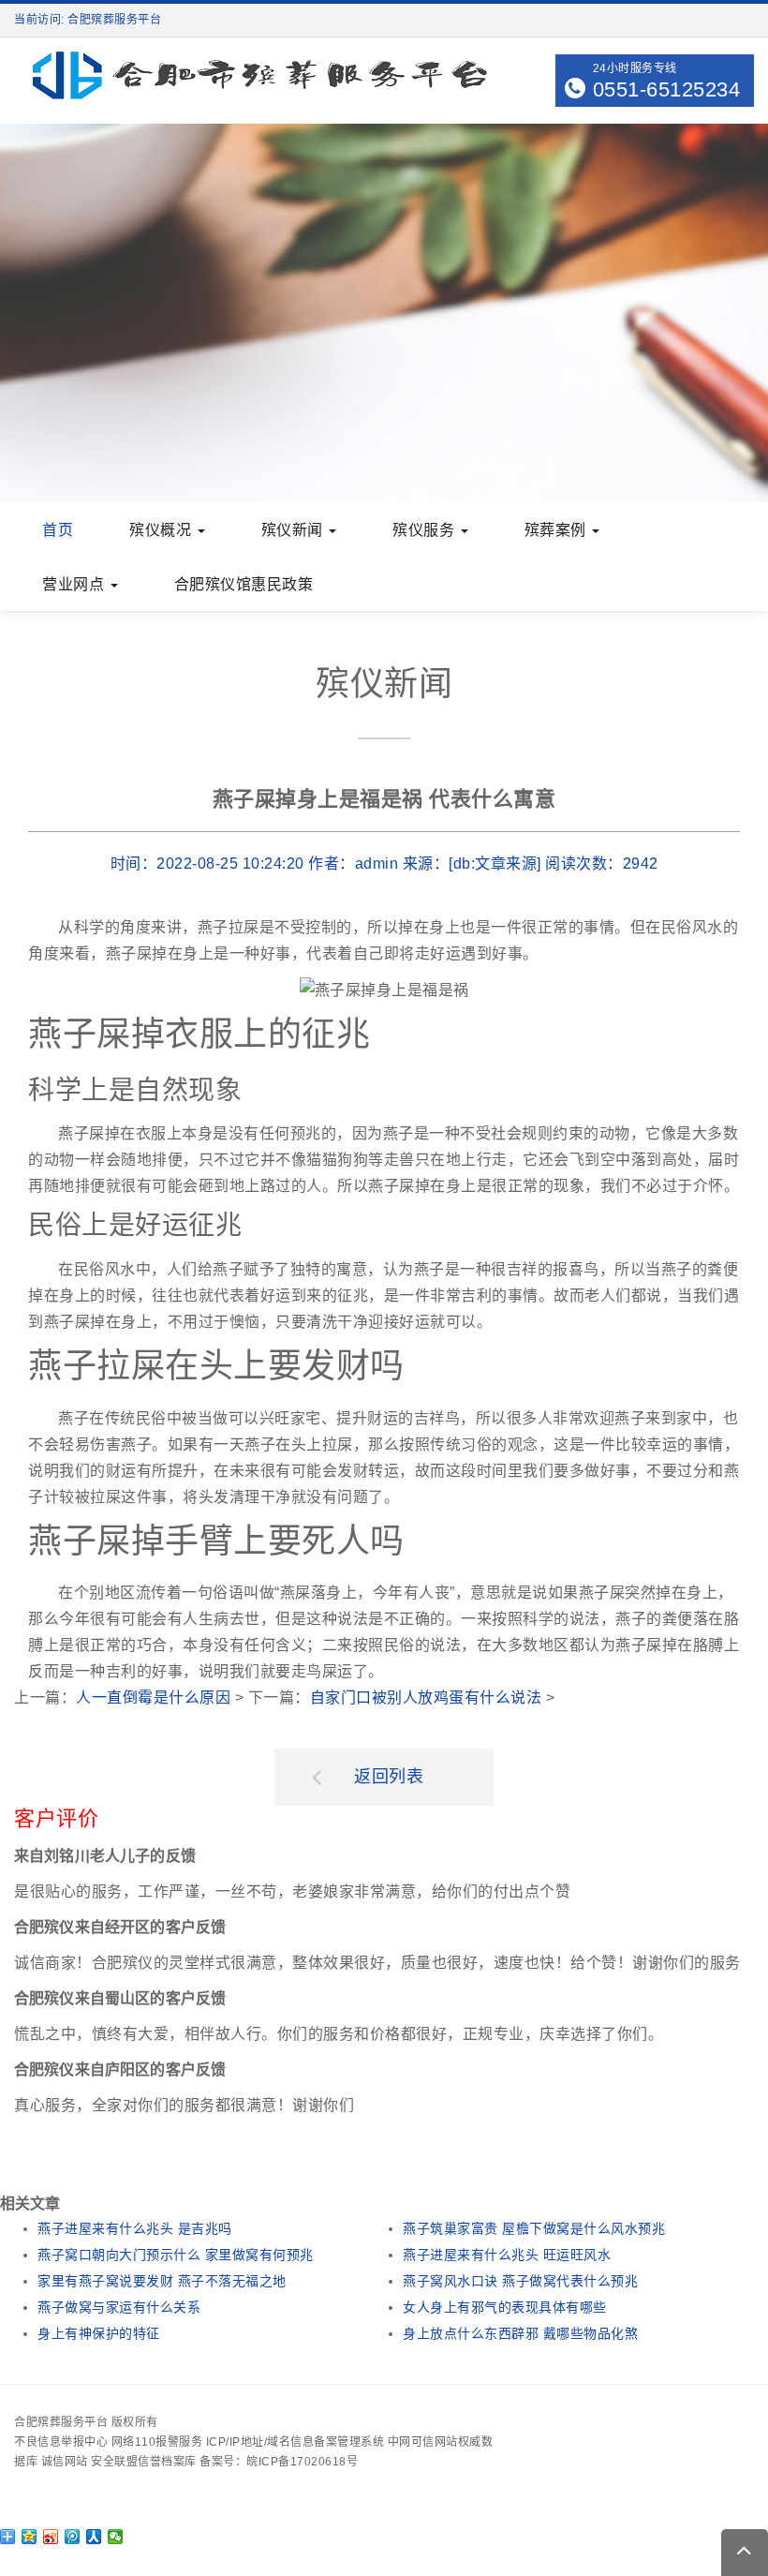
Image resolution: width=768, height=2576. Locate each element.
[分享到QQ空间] (30, 2537)
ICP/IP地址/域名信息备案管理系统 (295, 2442)
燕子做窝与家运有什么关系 (119, 2307)
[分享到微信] (116, 2537)
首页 (58, 530)
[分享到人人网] (94, 2537)
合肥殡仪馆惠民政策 (244, 584)
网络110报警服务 (157, 2442)
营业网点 (75, 584)
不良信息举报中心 (61, 2442)
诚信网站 (65, 2462)
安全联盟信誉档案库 (144, 2462)
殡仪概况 (162, 530)
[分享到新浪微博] (51, 2537)
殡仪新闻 (295, 530)
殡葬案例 (558, 530)
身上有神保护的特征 (99, 2333)
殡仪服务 (426, 530)
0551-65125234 (667, 89)
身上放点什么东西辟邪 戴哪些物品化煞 (520, 2333)
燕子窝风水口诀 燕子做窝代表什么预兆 (520, 2281)
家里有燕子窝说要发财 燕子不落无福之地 (162, 2281)
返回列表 (389, 1777)
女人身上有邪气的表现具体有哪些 (505, 2307)
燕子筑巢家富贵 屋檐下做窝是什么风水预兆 (534, 2228)
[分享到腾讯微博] (73, 2537)
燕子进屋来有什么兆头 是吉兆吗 (135, 2228)
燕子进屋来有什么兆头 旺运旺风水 (507, 2255)
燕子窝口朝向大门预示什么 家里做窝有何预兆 (176, 2255)
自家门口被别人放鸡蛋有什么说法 (426, 1697)
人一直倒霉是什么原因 (153, 1697)
